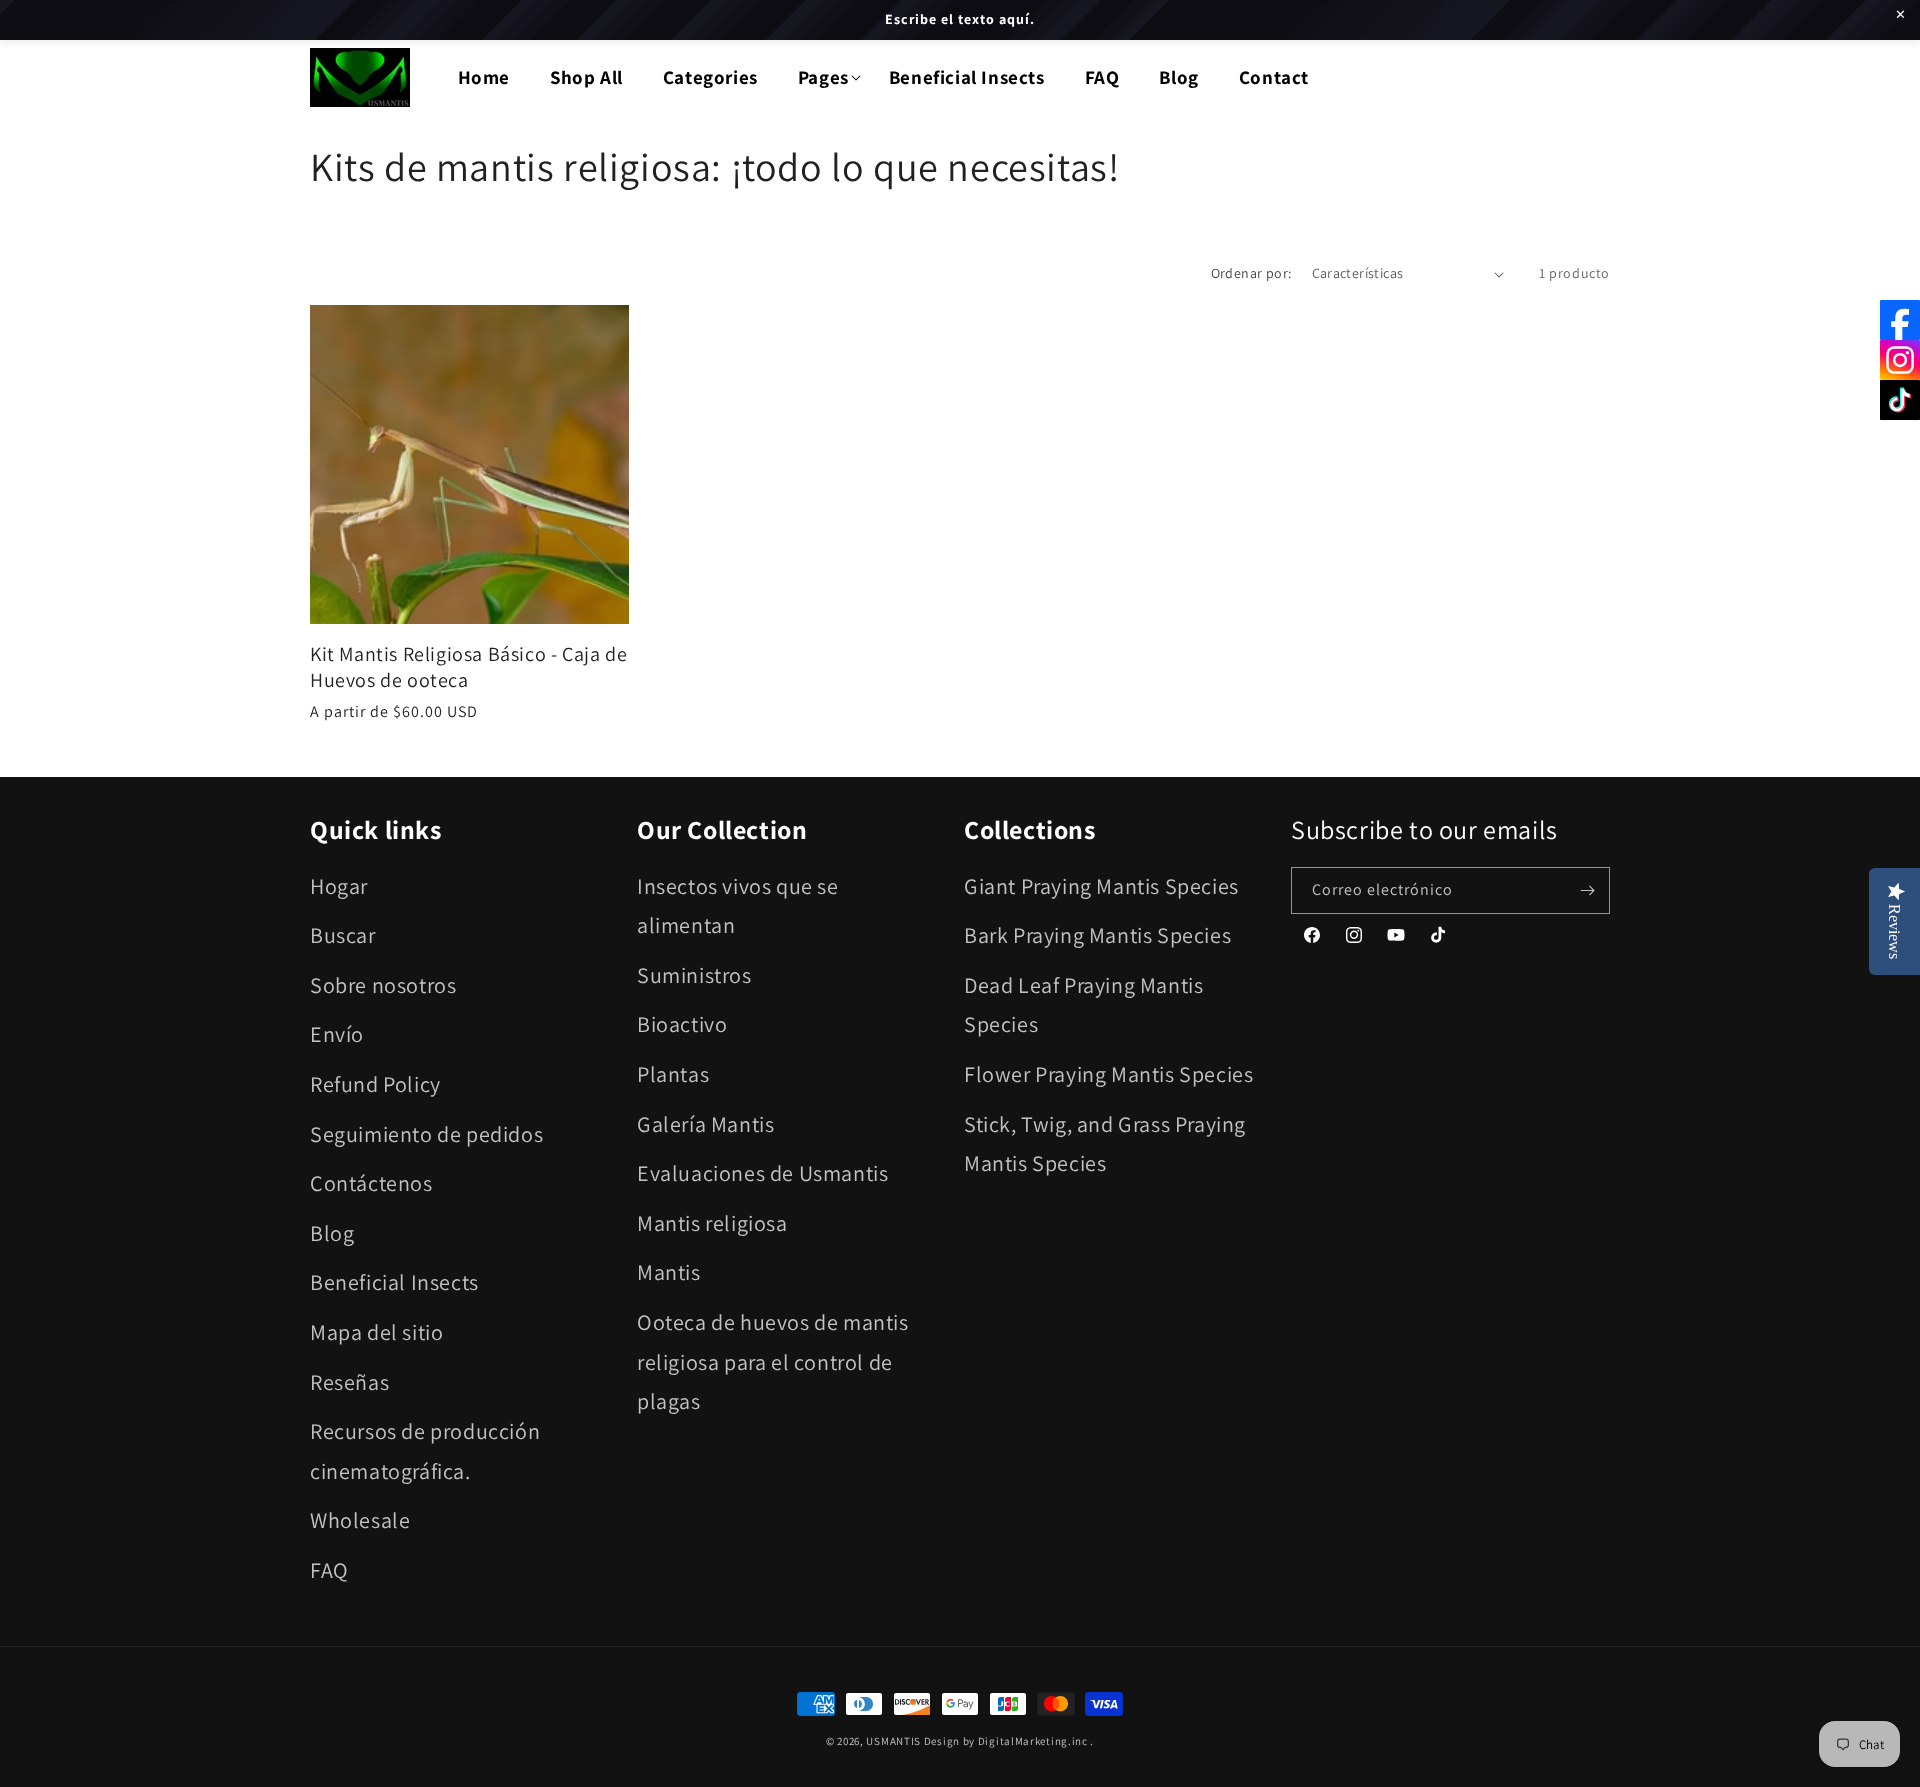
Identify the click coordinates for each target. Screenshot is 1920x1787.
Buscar (343, 935)
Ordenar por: (1251, 273)
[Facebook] (1900, 320)
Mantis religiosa (712, 1223)
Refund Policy (375, 1084)
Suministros (694, 975)
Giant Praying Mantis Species (1101, 886)
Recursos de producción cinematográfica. (425, 1451)
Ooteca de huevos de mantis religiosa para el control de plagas (773, 1361)
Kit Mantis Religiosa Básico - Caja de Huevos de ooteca (468, 667)
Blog (332, 1233)
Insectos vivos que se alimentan (738, 906)
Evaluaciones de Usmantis (762, 1173)
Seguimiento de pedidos (426, 1134)
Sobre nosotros (383, 985)
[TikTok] (1900, 400)
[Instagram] (1900, 360)
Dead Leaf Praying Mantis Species (1083, 1005)
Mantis (669, 1273)
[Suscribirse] (1587, 890)
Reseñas (349, 1382)
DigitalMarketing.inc (1034, 1741)
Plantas (673, 1074)
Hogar (339, 886)
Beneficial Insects (394, 1283)
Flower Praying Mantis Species (1108, 1074)
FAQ (329, 1570)
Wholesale (360, 1521)
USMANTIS (893, 1741)
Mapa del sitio (376, 1332)
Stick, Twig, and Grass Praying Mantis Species (1105, 1144)
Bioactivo (682, 1025)
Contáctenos (371, 1183)
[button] (823, 77)
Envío (337, 1035)
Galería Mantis (705, 1124)
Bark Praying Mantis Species (1097, 935)
